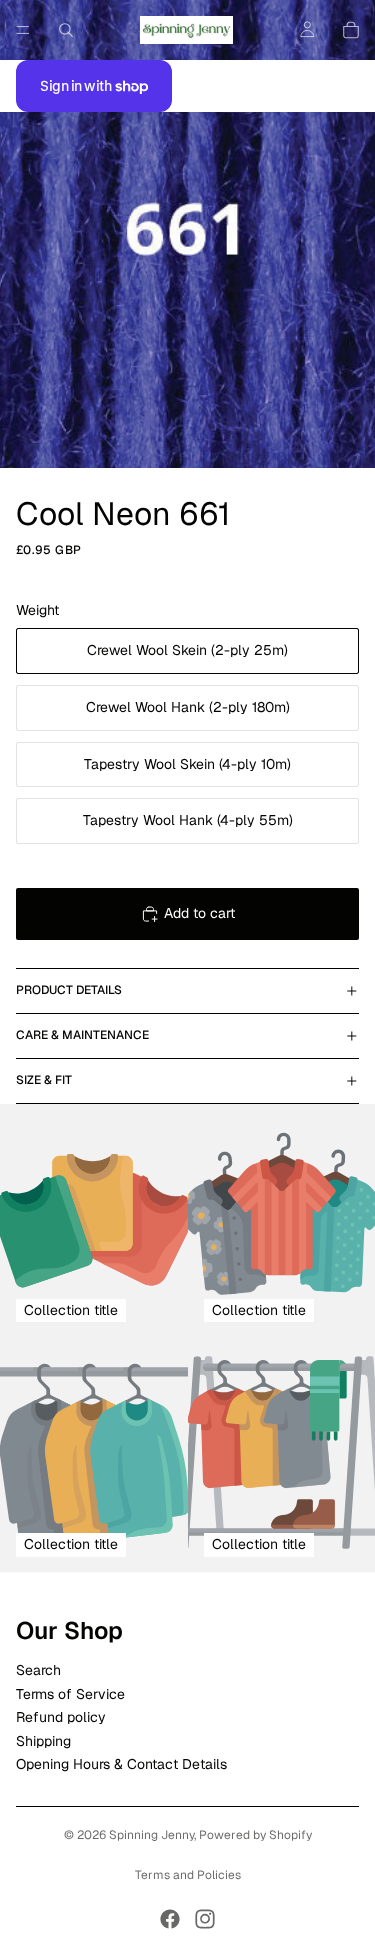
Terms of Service (70, 1693)
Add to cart (199, 913)
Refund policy (61, 1717)
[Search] (66, 30)
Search (38, 1670)
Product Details (69, 990)
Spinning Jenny (151, 1835)
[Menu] (23, 30)
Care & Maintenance (82, 1035)
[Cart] (351, 30)
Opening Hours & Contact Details (121, 1764)
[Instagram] (205, 1919)
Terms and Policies (188, 1875)
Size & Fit (44, 1080)
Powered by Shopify (255, 1835)
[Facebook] (170, 1919)
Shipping (43, 1740)
